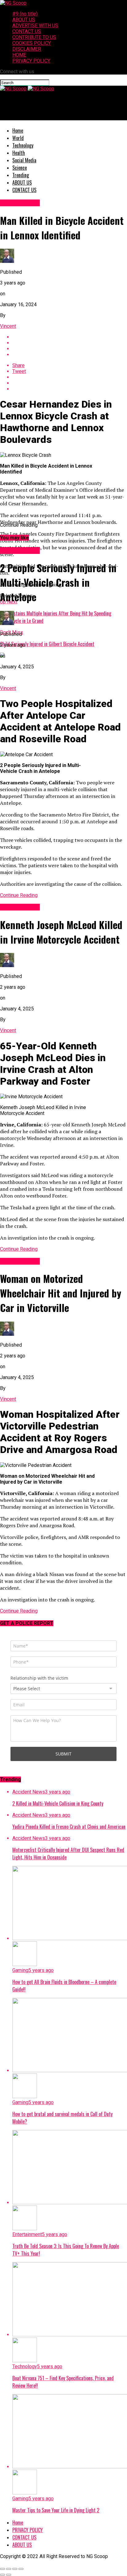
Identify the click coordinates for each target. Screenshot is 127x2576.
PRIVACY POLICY (31, 61)
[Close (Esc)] (2, 2569)
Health (19, 153)
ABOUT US (24, 20)
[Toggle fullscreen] (15, 2569)
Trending (21, 175)
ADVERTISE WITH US (35, 26)
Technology (23, 145)
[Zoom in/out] (21, 2569)
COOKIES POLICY (32, 43)
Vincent (8, 326)
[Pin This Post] (70, 349)
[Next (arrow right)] (9, 2575)
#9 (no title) (25, 14)
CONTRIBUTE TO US (34, 37)
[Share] (9, 2569)
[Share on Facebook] (70, 337)
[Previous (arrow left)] (2, 2575)
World (18, 138)
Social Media (24, 160)
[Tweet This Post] (70, 343)
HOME (19, 55)
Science (20, 168)
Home (18, 131)
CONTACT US (27, 31)
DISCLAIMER (27, 49)
